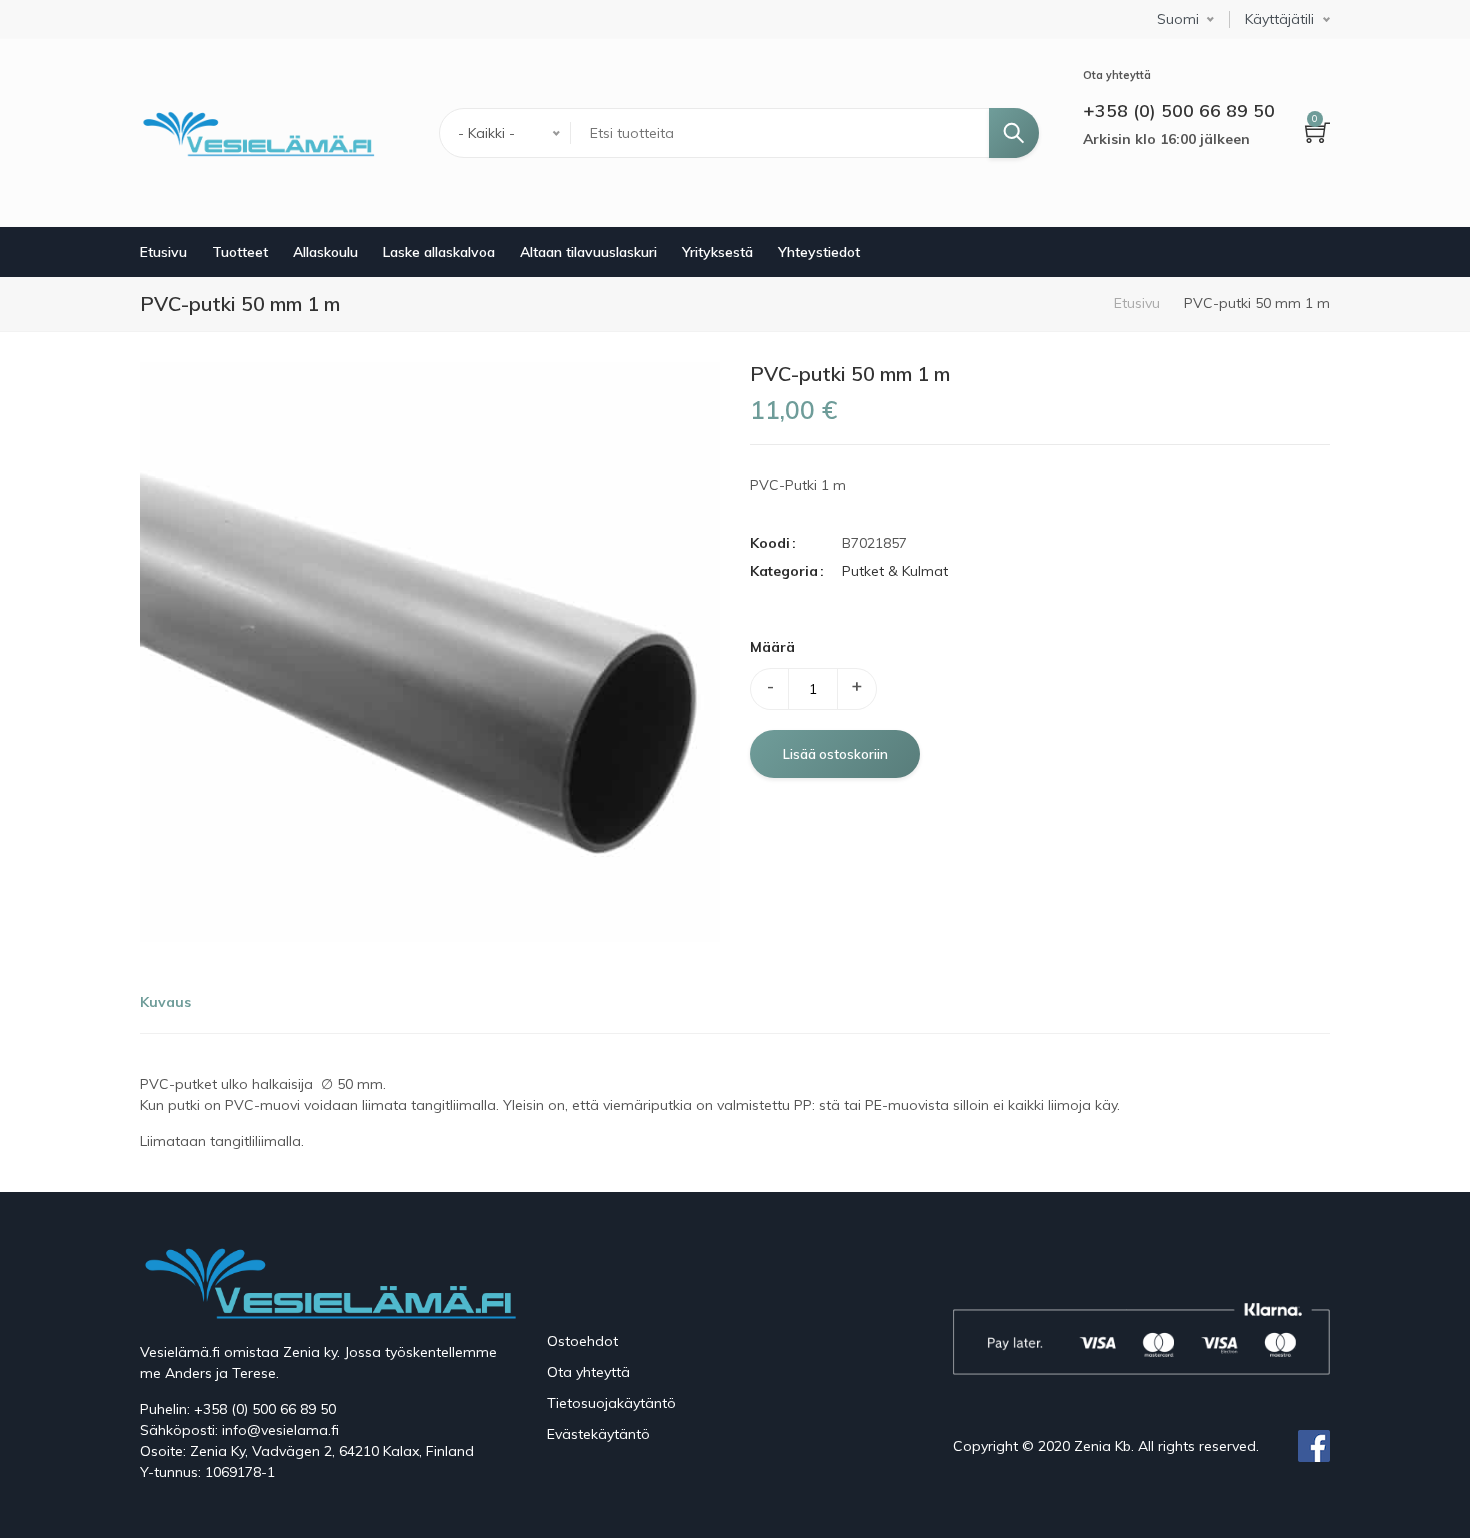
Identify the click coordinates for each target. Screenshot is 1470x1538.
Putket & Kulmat (895, 571)
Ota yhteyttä (588, 1372)
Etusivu (163, 252)
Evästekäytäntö (598, 1434)
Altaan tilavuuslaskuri (588, 252)
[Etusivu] (257, 133)
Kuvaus (165, 1002)
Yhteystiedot (819, 252)
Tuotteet (240, 252)
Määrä (772, 647)
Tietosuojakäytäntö (611, 1403)
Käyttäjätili (1279, 19)
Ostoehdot (582, 1341)
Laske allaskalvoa (439, 252)
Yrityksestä (717, 252)
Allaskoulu (325, 252)
